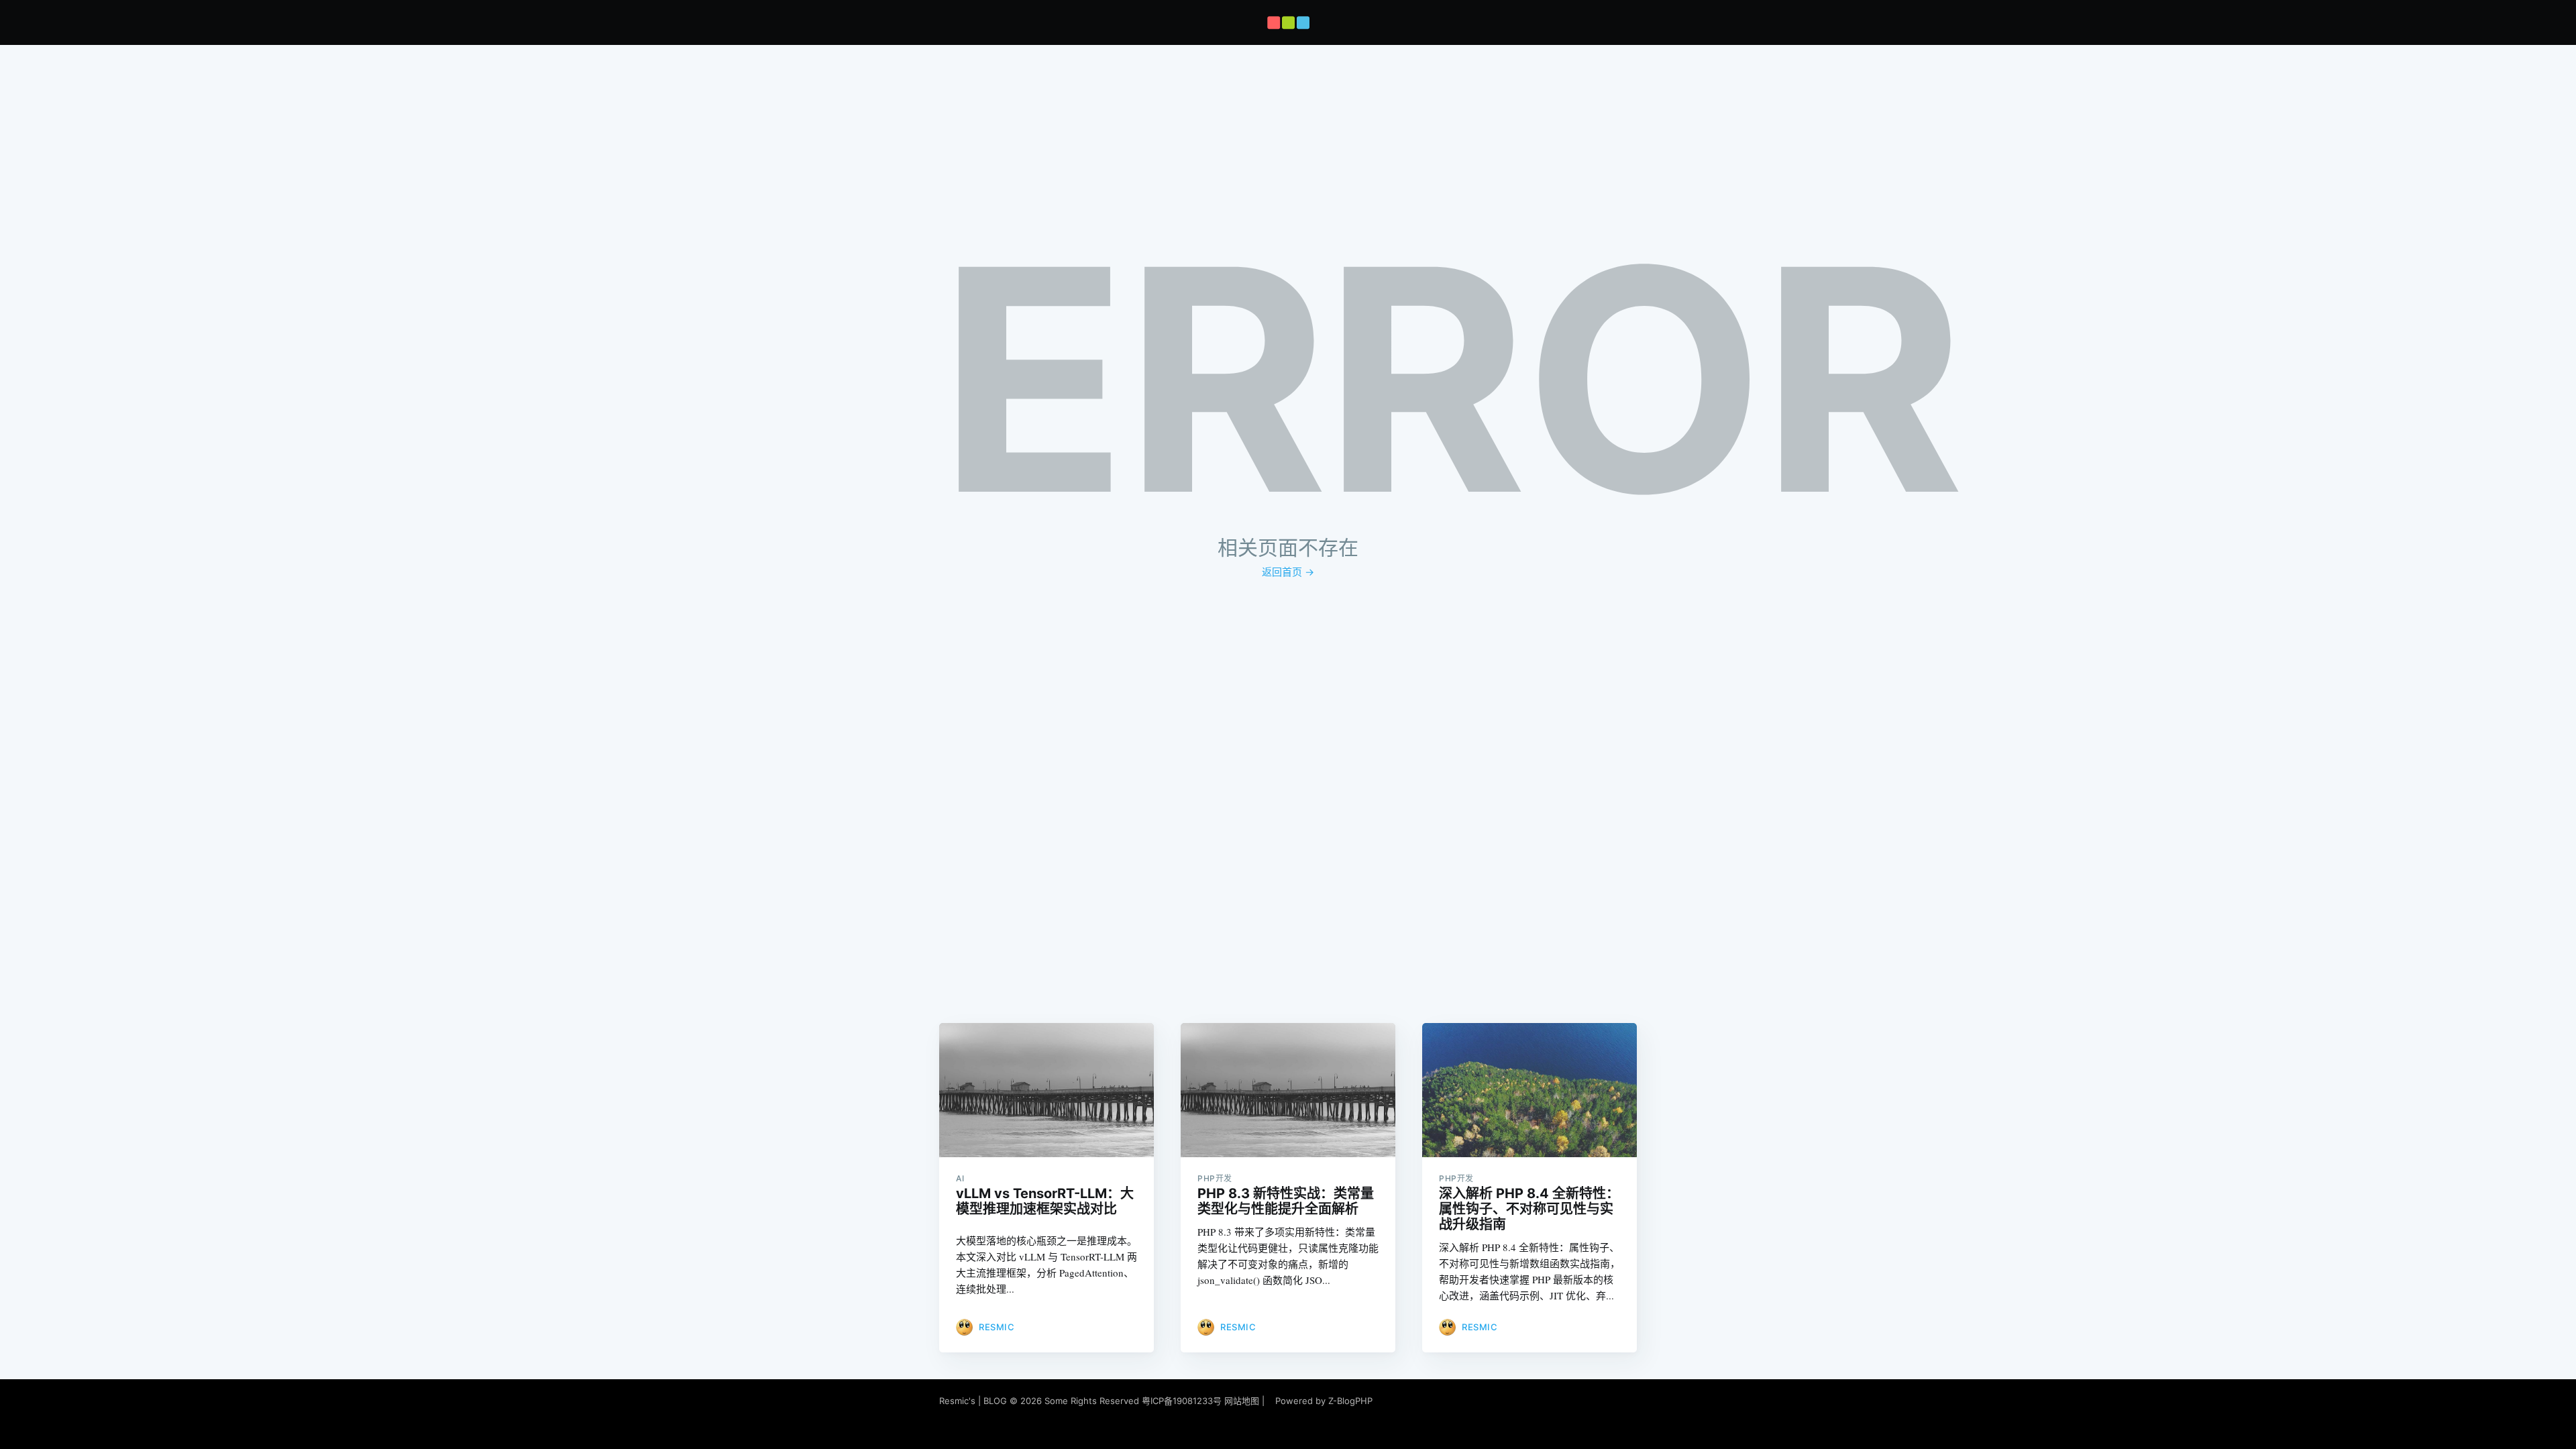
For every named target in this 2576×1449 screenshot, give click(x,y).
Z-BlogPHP (1350, 1401)
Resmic (997, 1327)
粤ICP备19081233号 (1182, 1401)
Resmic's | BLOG (974, 1401)
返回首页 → (1288, 572)
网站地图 (1242, 1401)
